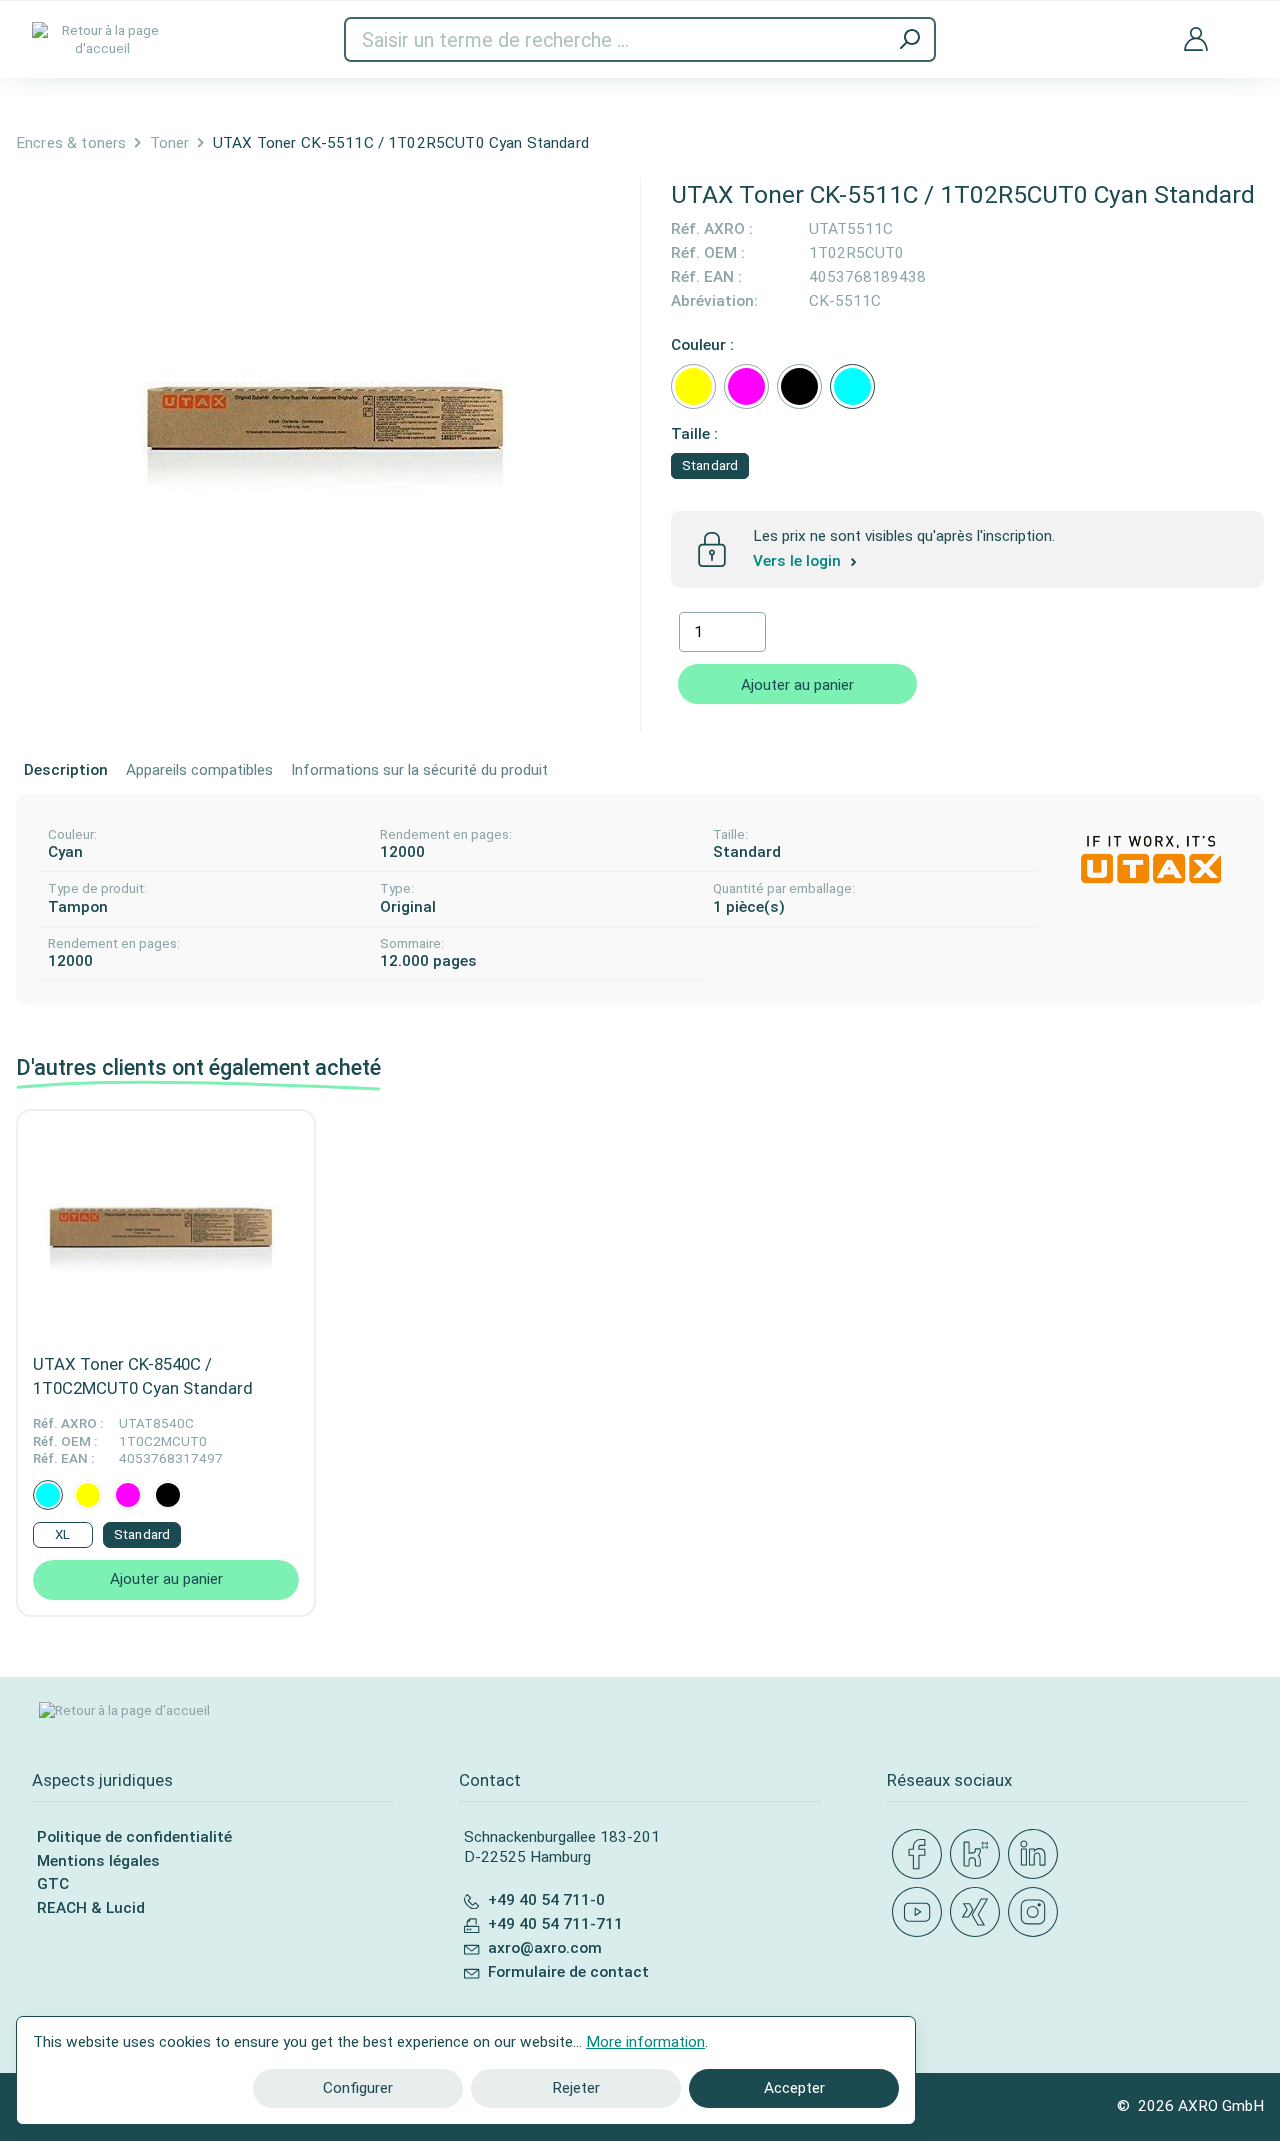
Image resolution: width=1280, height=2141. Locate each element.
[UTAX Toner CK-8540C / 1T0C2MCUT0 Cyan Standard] (166, 1226)
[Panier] (1240, 26)
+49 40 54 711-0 (546, 1900)
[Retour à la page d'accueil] (102, 39)
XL (62, 1534)
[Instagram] (1037, 1913)
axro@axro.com (545, 1948)
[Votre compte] (1196, 39)
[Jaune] (693, 386)
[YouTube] (921, 1913)
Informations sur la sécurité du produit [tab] (419, 770)
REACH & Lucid (91, 1908)
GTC (53, 1884)
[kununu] (979, 1855)
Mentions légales (98, 1861)
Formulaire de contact (568, 1972)
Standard (710, 465)
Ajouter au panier (797, 685)
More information (645, 2042)
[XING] (979, 1913)
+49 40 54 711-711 (555, 1924)
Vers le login (799, 561)
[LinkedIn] (1037, 1855)
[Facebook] (921, 1855)
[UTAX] (1151, 858)
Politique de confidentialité (134, 1837)
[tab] (66, 771)
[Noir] (799, 386)
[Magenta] (746, 386)
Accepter (794, 2088)
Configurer (358, 2088)
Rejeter (576, 2088)
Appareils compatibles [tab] (199, 770)
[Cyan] (852, 386)
